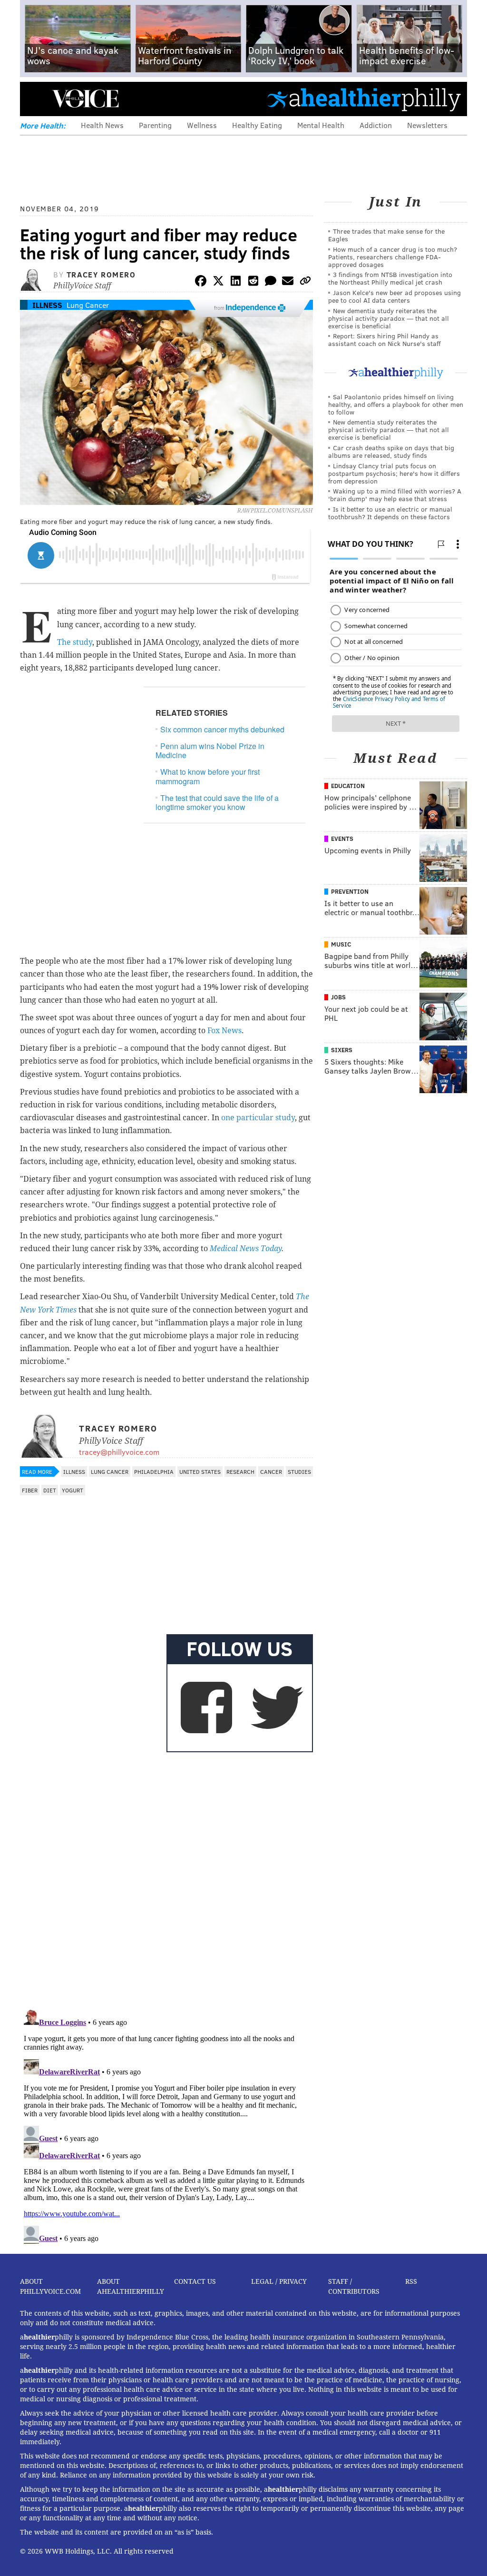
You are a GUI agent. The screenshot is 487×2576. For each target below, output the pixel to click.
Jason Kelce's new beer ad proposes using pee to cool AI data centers (394, 296)
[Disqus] (166, 1879)
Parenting (155, 125)
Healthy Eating (257, 125)
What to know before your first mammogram (208, 776)
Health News (102, 125)
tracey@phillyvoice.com (119, 1452)
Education (348, 786)
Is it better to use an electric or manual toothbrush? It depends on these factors (390, 513)
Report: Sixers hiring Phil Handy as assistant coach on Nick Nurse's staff (385, 340)
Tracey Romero (101, 274)
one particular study (258, 1118)
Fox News (224, 1031)
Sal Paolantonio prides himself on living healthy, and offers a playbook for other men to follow (396, 404)
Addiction (376, 125)
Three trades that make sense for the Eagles (386, 235)
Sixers (342, 1050)
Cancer (271, 1471)
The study (75, 642)
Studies (299, 1471)
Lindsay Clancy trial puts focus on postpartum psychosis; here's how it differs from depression (394, 473)
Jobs (338, 997)
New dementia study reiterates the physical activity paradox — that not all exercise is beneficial (389, 318)
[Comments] (271, 282)
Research (240, 1471)
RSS (411, 2281)
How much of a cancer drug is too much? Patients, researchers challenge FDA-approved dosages (393, 257)
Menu (35, 99)
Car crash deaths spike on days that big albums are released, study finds (391, 451)
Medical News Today (246, 1249)
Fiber (30, 1490)
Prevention (350, 891)
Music (341, 944)
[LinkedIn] (236, 282)
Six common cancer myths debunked (222, 729)
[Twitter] (218, 282)
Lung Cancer (88, 305)
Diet (50, 1490)
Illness (47, 305)
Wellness (202, 125)
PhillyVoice (85, 99)
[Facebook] (201, 282)
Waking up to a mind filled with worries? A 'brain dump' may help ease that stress (395, 495)
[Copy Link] (305, 282)
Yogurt (73, 1490)
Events (342, 839)
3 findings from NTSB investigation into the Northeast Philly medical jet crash (390, 278)
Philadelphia (154, 1471)
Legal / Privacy (279, 2281)
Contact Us (195, 2281)
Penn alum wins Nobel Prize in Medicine (210, 750)
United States (200, 1471)
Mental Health (321, 125)
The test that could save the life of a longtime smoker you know (217, 802)
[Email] (288, 282)
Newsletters (427, 125)
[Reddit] (253, 282)
